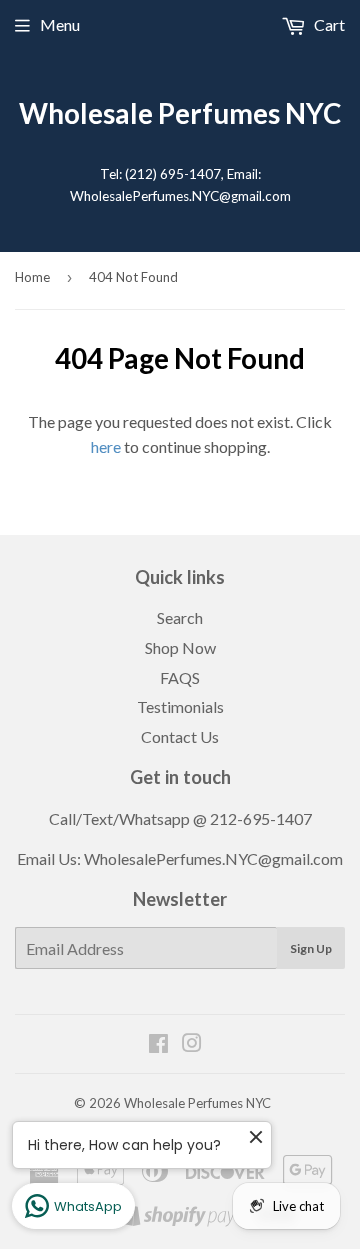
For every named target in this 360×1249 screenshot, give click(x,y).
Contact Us (180, 736)
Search (180, 617)
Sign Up (311, 948)
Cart (328, 24)
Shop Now (180, 647)
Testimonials (180, 706)
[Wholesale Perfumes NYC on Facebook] (158, 1044)
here (106, 446)
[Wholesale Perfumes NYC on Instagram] (192, 1044)
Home (32, 277)
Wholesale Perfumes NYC (180, 113)
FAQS (180, 677)
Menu (60, 24)
